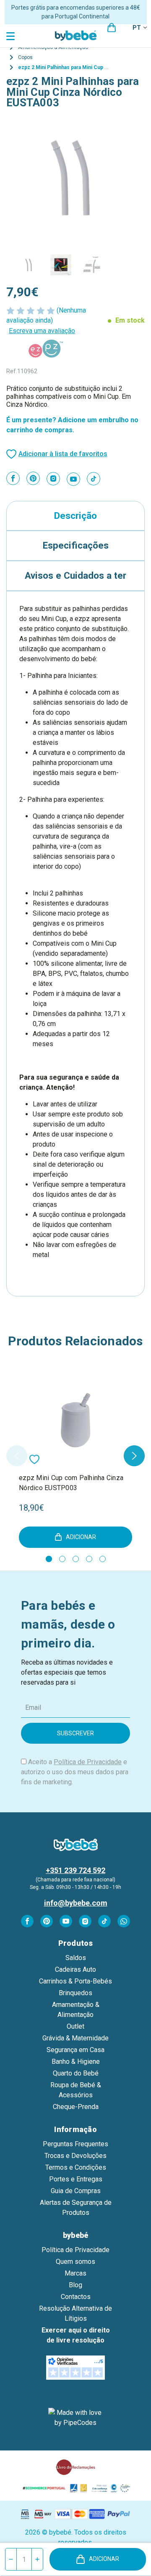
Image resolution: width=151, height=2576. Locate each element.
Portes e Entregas (76, 2179)
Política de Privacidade (88, 1762)
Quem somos (75, 2262)
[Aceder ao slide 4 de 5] (89, 1559)
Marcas (75, 2273)
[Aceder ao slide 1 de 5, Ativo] (49, 1559)
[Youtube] (73, 479)
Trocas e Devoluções (75, 2156)
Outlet (75, 2026)
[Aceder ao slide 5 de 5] (103, 1559)
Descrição (75, 516)
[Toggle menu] (12, 36)
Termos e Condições (76, 2167)
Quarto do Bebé (76, 2073)
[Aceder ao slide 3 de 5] (76, 1559)
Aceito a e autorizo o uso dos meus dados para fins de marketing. (75, 1772)
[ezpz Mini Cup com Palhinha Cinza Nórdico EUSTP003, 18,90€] (75, 1421)
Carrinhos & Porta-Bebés (75, 1981)
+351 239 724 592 (75, 1870)
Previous (17, 1456)
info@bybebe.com (76, 1903)
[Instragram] (53, 479)
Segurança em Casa (75, 2050)
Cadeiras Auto (75, 1969)
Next (134, 1456)
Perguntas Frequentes (75, 2144)
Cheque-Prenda (76, 2107)
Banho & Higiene (76, 2062)
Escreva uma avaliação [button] (42, 331)
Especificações (76, 545)
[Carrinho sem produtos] (112, 28)
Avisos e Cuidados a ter (75, 575)
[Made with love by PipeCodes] (75, 2418)
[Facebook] (13, 478)
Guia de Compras (76, 2191)
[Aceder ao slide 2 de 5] (62, 1559)
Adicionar (104, 2559)
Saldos (76, 1958)
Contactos (76, 2297)
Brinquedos (75, 1993)
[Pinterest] (33, 478)
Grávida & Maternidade (75, 2038)
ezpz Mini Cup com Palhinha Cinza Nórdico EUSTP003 (71, 1483)
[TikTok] (94, 479)
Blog (75, 2285)
